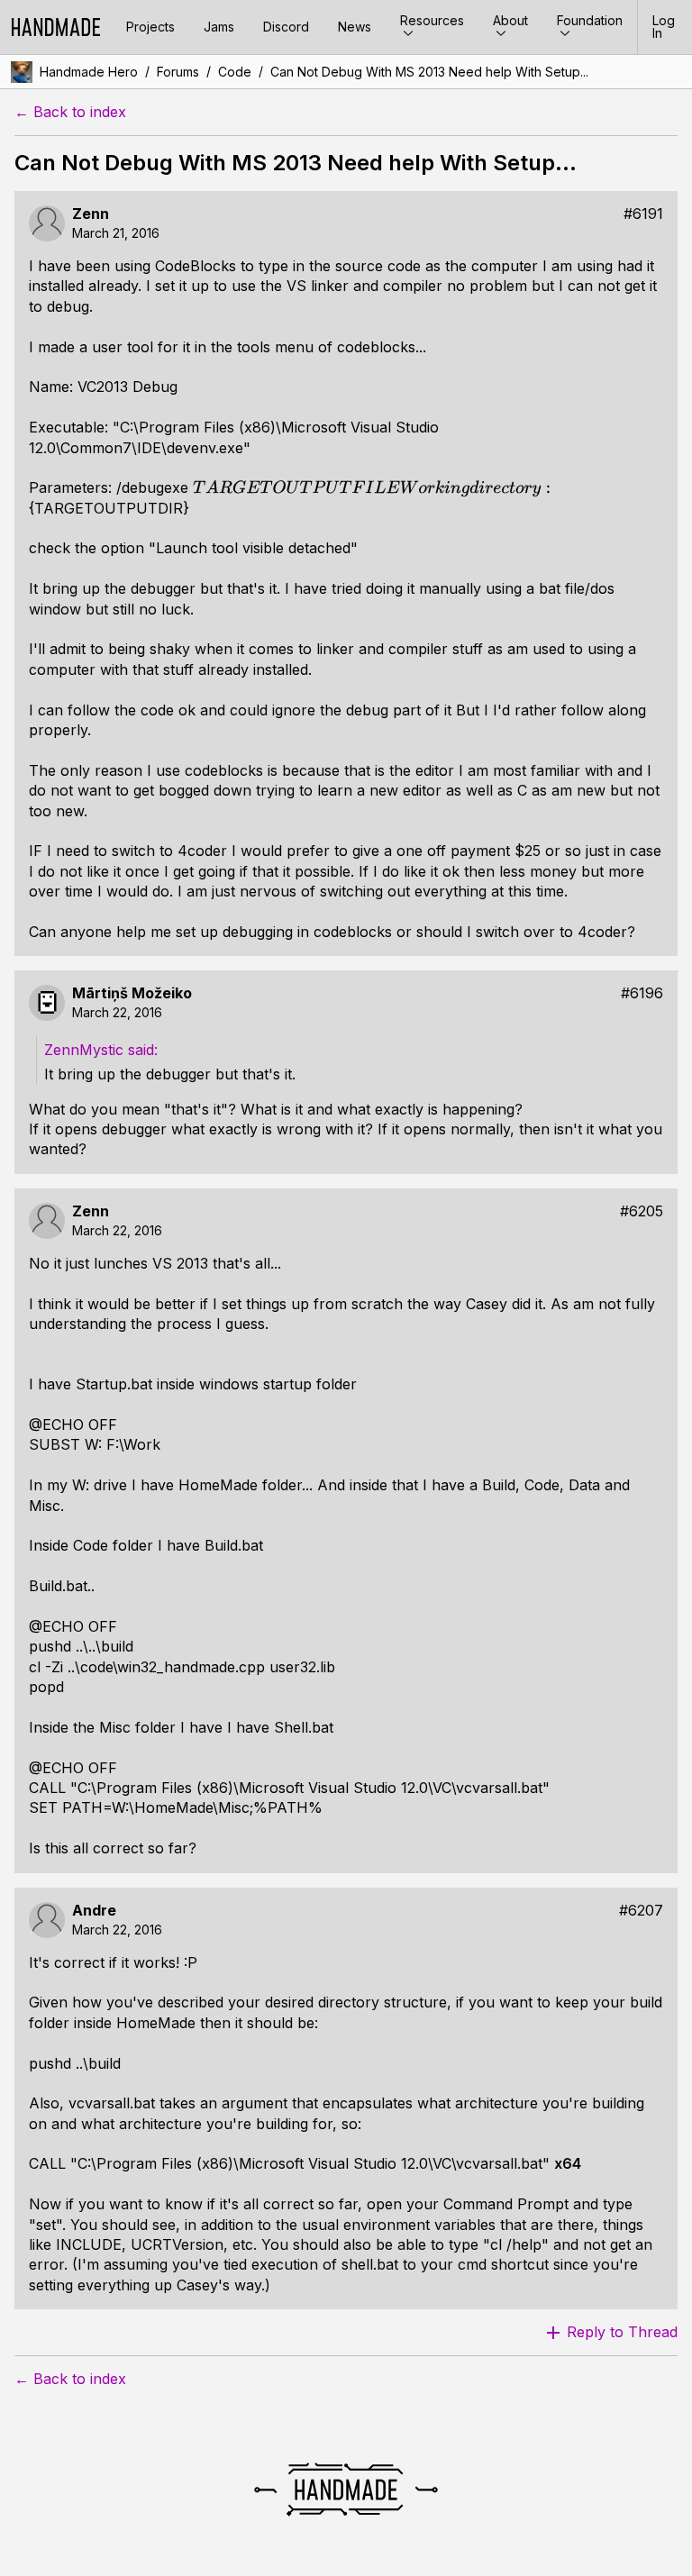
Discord (286, 27)
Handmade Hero (89, 72)
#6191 (643, 214)
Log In (664, 27)
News (355, 27)
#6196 (642, 993)
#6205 (642, 1211)
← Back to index (70, 112)
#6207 (641, 1911)
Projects (150, 27)
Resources (432, 20)
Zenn (91, 214)
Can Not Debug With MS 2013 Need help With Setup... (429, 72)
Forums (178, 72)
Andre (94, 1911)
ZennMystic (86, 1050)
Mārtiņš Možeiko (132, 993)
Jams (219, 27)
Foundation (590, 20)
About (510, 20)
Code (235, 72)
